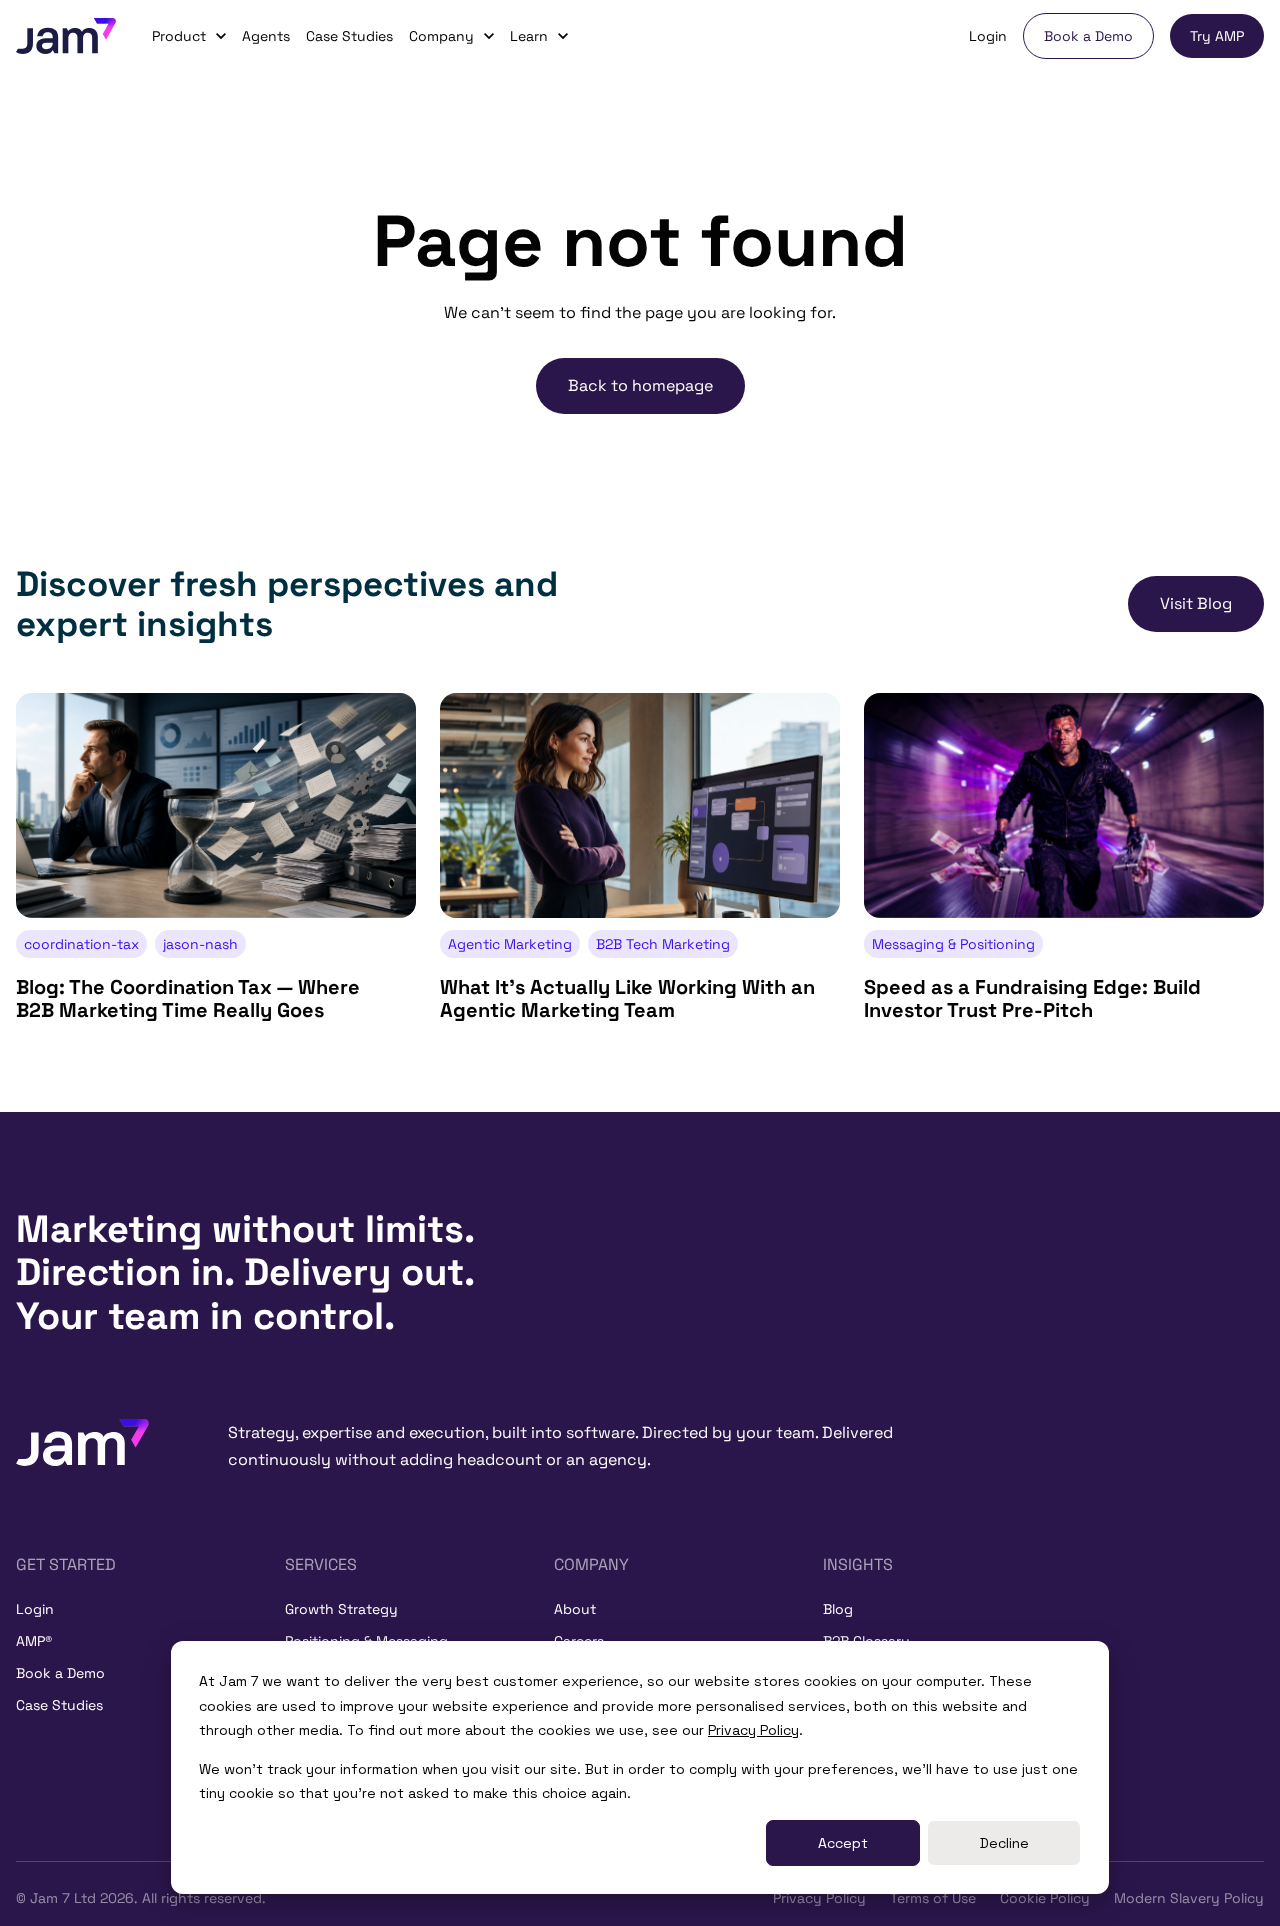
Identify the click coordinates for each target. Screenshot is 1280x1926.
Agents (266, 36)
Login (988, 36)
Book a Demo (1088, 36)
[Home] (82, 1440)
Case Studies (349, 36)
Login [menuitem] (35, 1609)
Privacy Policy (753, 1730)
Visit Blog (1196, 603)
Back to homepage (640, 385)
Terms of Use (933, 1898)
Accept (843, 1843)
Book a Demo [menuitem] (60, 1673)
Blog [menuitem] (838, 1609)
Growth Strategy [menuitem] (341, 1609)
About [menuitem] (575, 1609)
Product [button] (179, 36)
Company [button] (441, 36)
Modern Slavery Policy (1189, 1898)
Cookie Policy (1045, 1898)
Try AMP (1217, 36)
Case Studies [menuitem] (59, 1705)
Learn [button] (529, 36)
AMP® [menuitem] (34, 1641)
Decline (1004, 1843)
